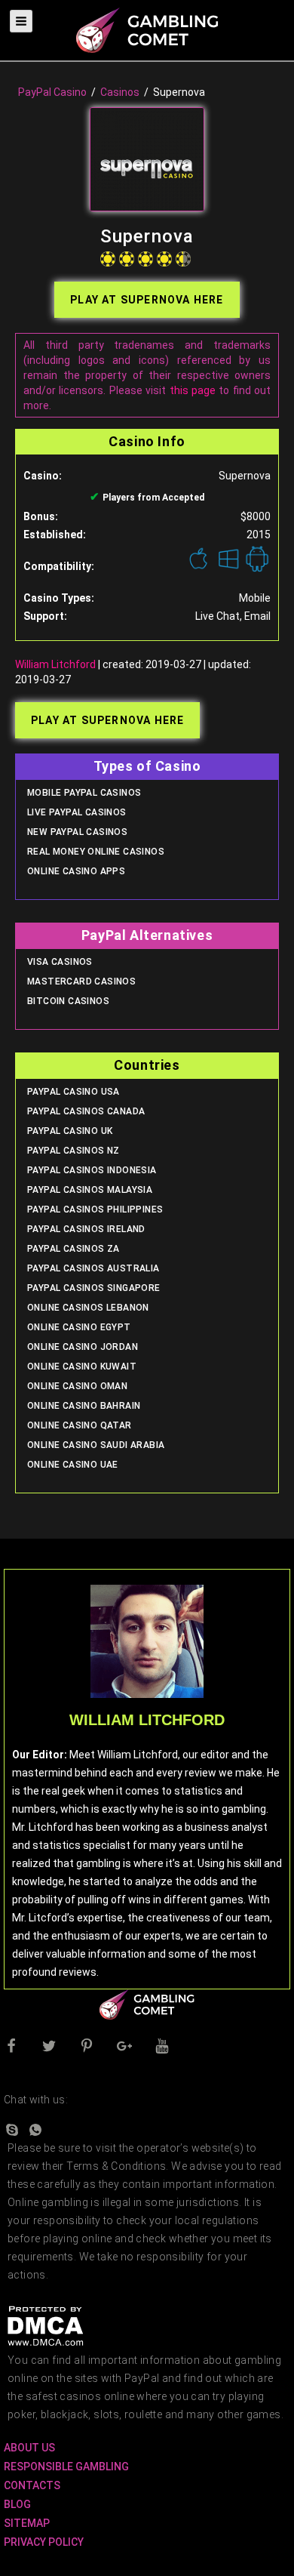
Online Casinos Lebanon (88, 1308)
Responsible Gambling (66, 2467)
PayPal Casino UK (70, 1131)
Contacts (32, 2485)
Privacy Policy (44, 2542)
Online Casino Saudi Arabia (96, 1445)
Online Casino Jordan (83, 1347)
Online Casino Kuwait (82, 1367)
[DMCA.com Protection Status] (45, 2325)
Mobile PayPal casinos (84, 793)
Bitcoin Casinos (68, 1001)
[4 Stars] (164, 259)
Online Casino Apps (76, 871)
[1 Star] (108, 259)
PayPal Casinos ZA (73, 1249)
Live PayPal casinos (77, 812)
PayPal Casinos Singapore (94, 1288)
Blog (17, 2504)
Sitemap (27, 2523)
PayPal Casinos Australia (93, 1268)
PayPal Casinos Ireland (86, 1229)
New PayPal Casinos (77, 832)
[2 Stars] (127, 259)
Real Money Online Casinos (96, 852)
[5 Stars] (183, 259)
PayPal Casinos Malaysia (90, 1190)
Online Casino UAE (73, 1465)
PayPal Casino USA (73, 1092)
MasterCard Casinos (81, 981)
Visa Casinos (60, 962)
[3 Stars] (145, 259)
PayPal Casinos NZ (73, 1151)
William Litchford (55, 664)
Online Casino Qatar (80, 1425)
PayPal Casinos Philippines (95, 1209)
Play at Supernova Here (147, 300)
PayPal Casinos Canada (86, 1111)
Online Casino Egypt (79, 1327)
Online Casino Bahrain (84, 1406)
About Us (29, 2448)
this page (193, 390)
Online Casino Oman (77, 1386)
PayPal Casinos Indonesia (92, 1170)
